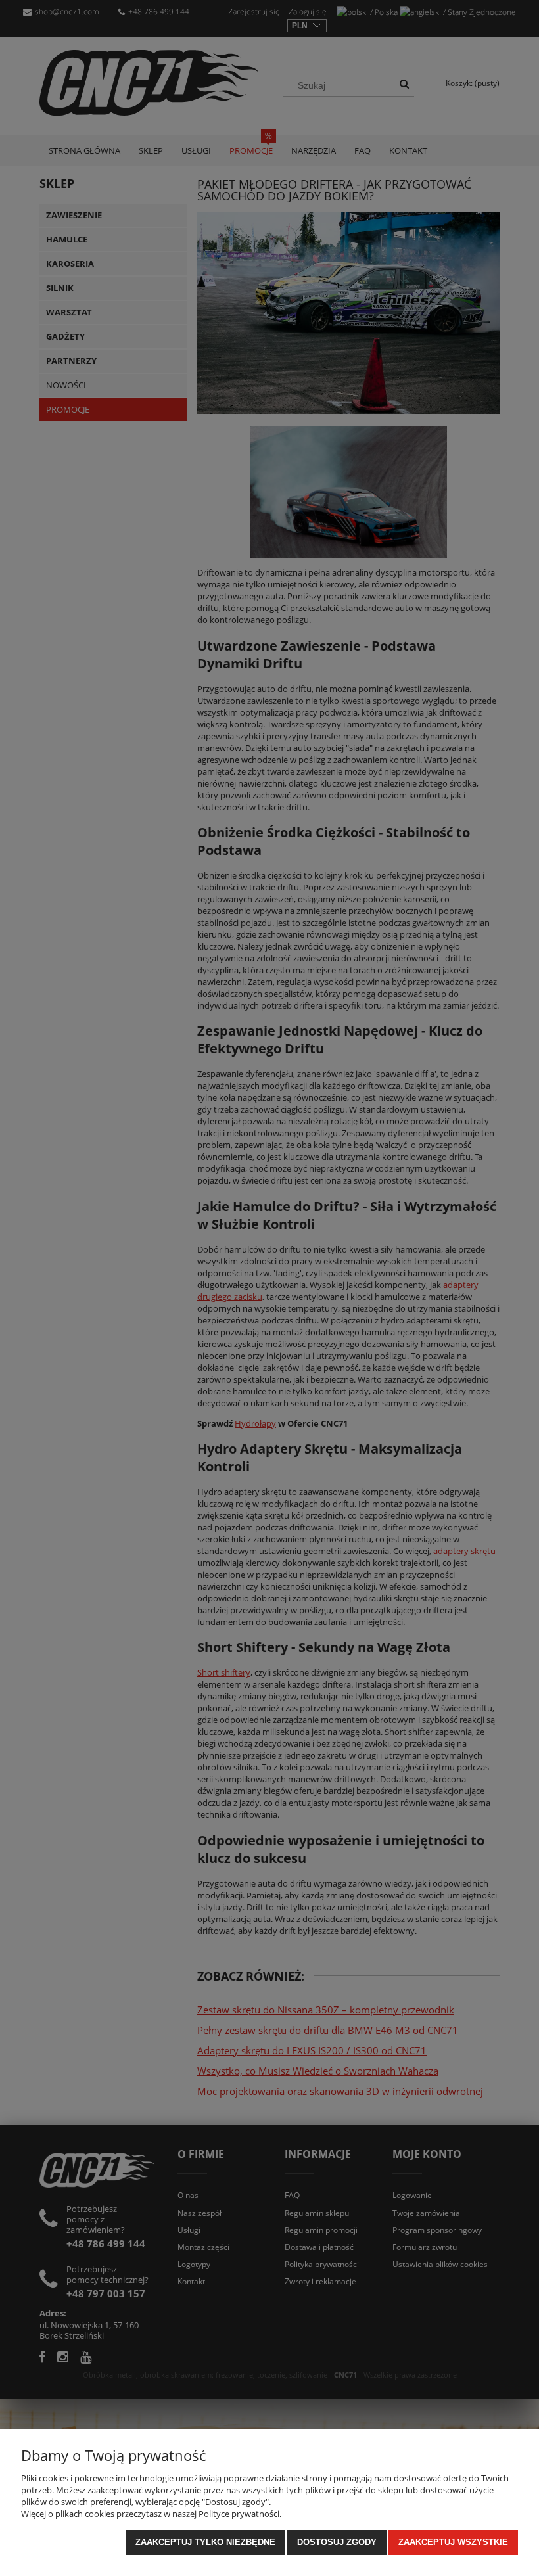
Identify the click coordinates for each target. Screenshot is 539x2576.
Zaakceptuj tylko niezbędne (205, 2542)
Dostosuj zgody (337, 2542)
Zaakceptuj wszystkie (453, 2542)
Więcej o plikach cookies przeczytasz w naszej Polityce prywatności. (151, 2514)
